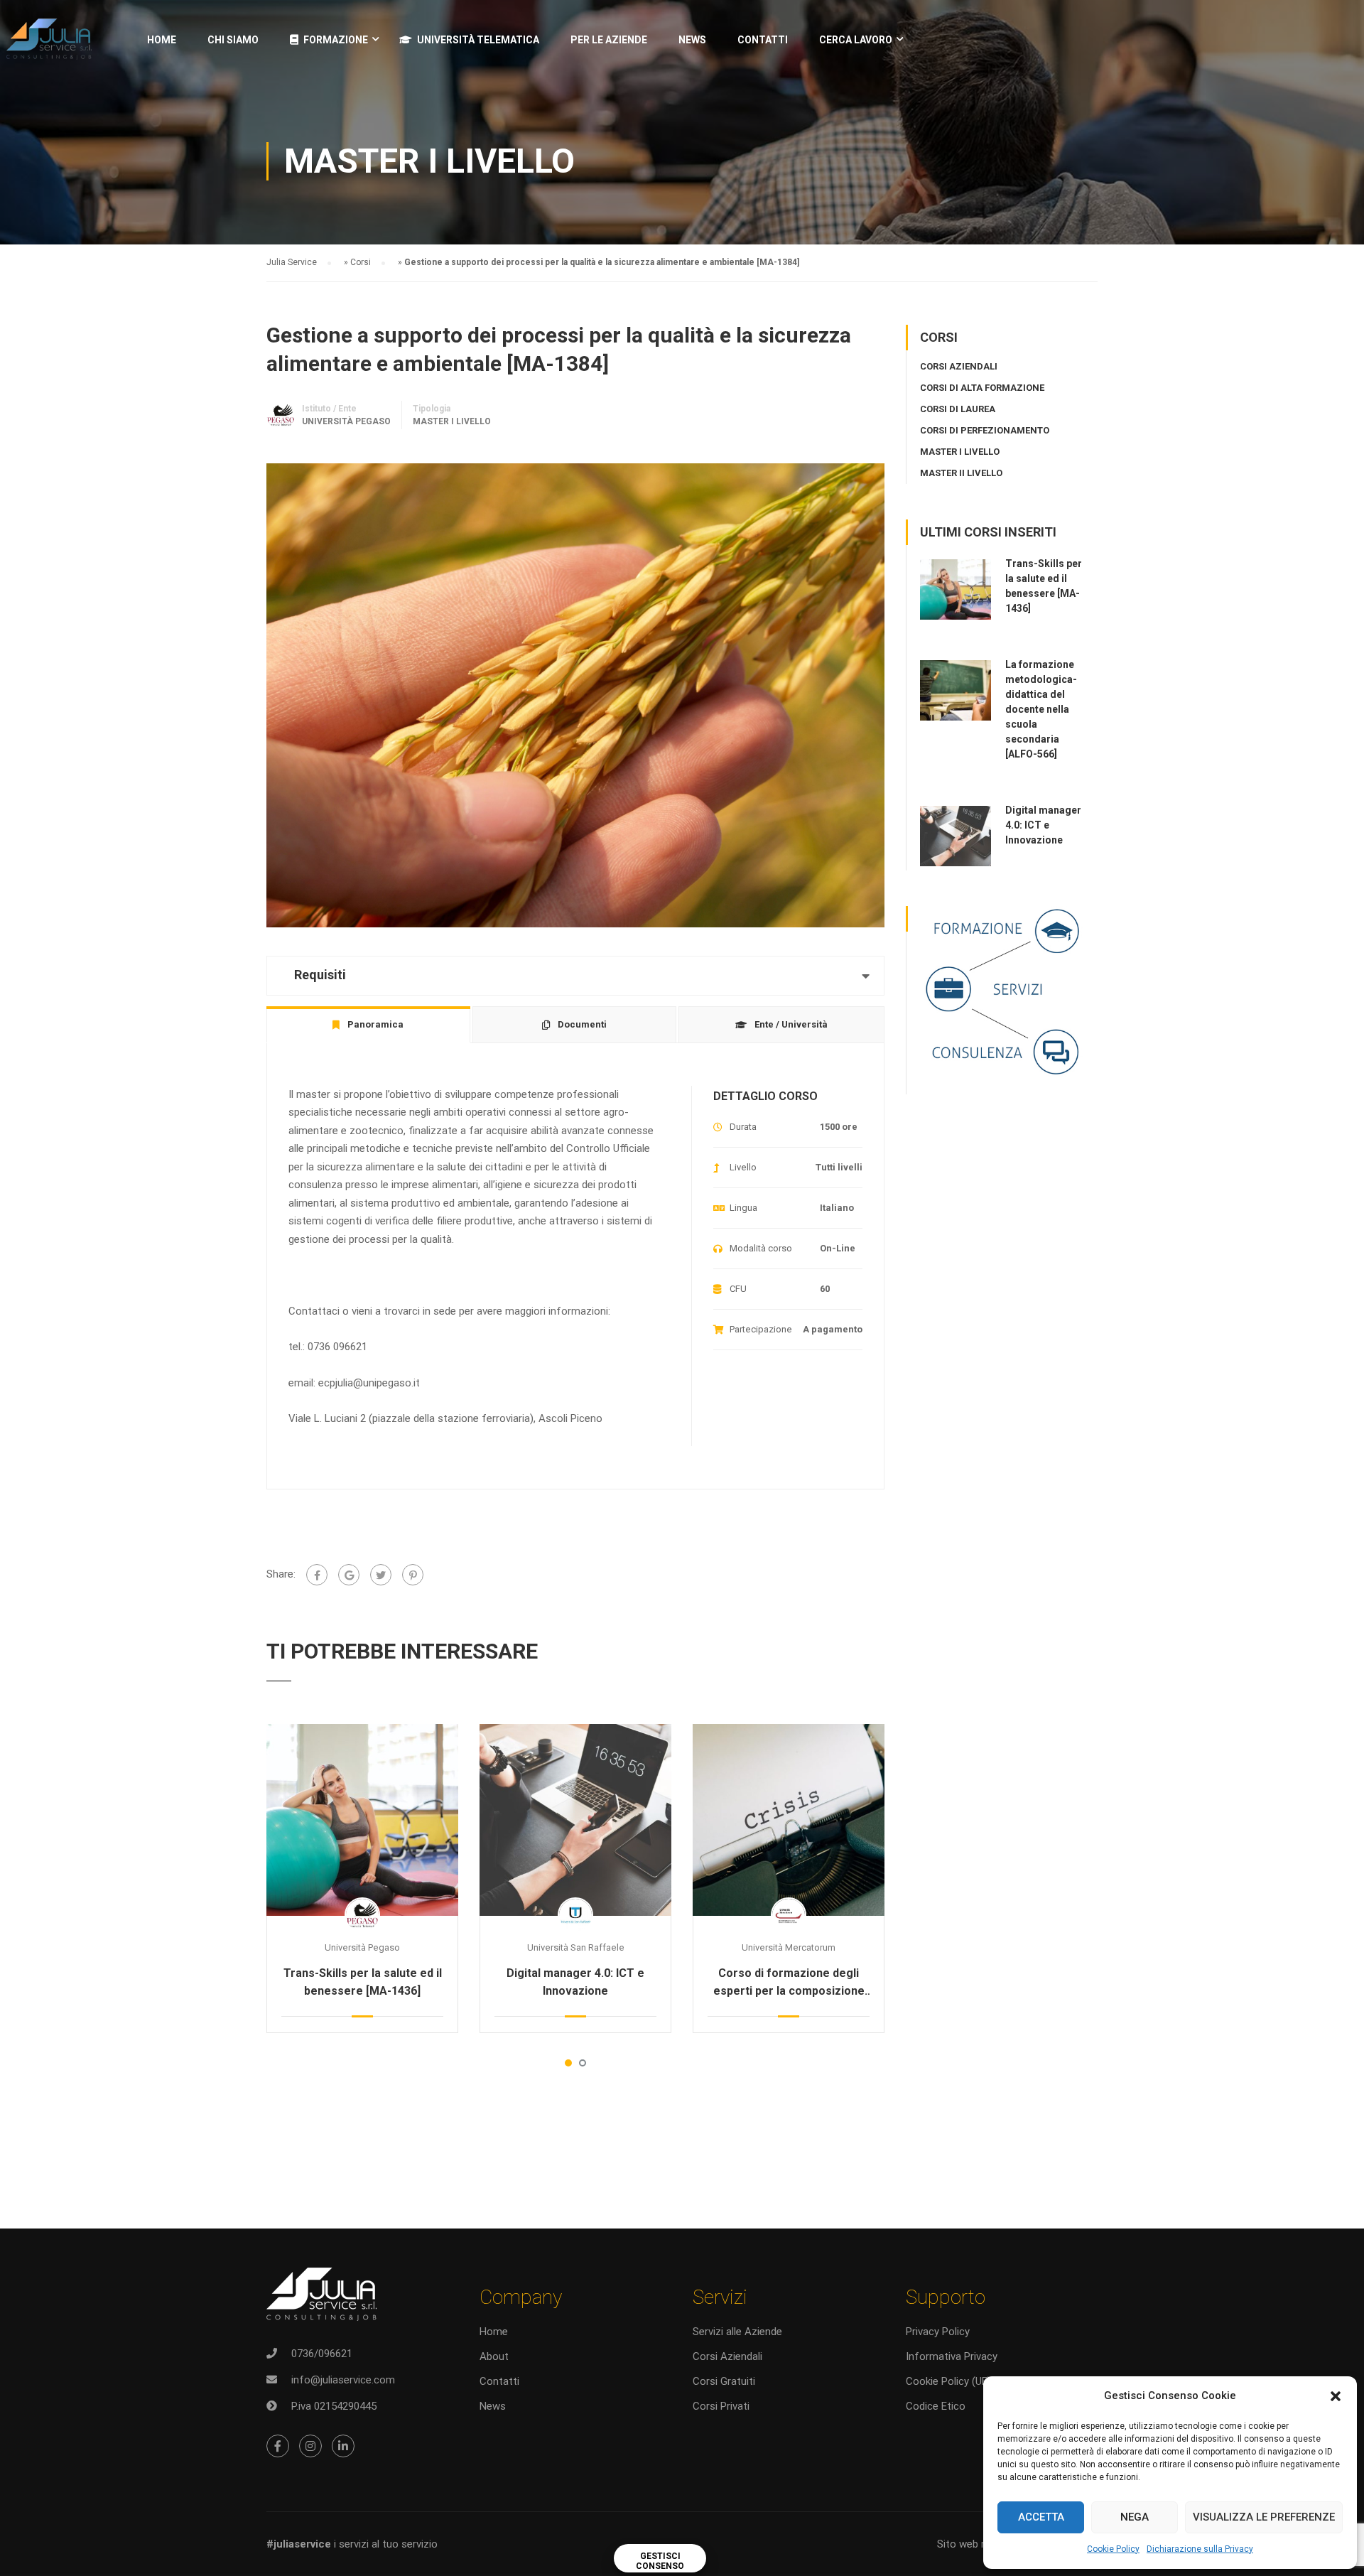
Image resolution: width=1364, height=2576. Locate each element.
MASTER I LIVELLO (452, 421)
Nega (1135, 2517)
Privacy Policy (938, 2332)
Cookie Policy (1113, 2549)
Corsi (361, 262)
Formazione (336, 40)
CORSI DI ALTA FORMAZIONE (982, 388)
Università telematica (478, 40)
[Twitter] (381, 1575)
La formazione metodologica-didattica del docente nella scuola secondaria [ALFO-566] (1041, 709)
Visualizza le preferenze (1264, 2517)
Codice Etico (936, 2406)
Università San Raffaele (576, 1947)
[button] (1336, 2396)
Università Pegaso (362, 1947)
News (493, 2406)
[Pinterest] (413, 1575)
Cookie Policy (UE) (948, 2381)
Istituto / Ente (329, 409)
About (494, 2356)
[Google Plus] (349, 1575)
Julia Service (292, 262)
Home (162, 40)
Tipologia (432, 409)
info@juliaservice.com (343, 2380)
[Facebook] (317, 1575)
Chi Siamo (233, 40)
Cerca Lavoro (856, 40)
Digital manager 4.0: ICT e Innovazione (575, 1982)
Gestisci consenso (660, 2561)
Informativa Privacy (952, 2356)
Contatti (763, 40)
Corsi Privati (721, 2406)
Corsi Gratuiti (724, 2381)
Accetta (1041, 2517)
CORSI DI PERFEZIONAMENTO (985, 430)
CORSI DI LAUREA (958, 409)
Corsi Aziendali (727, 2356)
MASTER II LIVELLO (961, 473)
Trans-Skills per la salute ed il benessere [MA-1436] (363, 1982)
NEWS (692, 40)
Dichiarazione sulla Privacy (1200, 2549)
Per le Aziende (609, 40)
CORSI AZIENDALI (959, 366)
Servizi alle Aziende (737, 2332)
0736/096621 (322, 2354)
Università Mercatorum (789, 1947)
